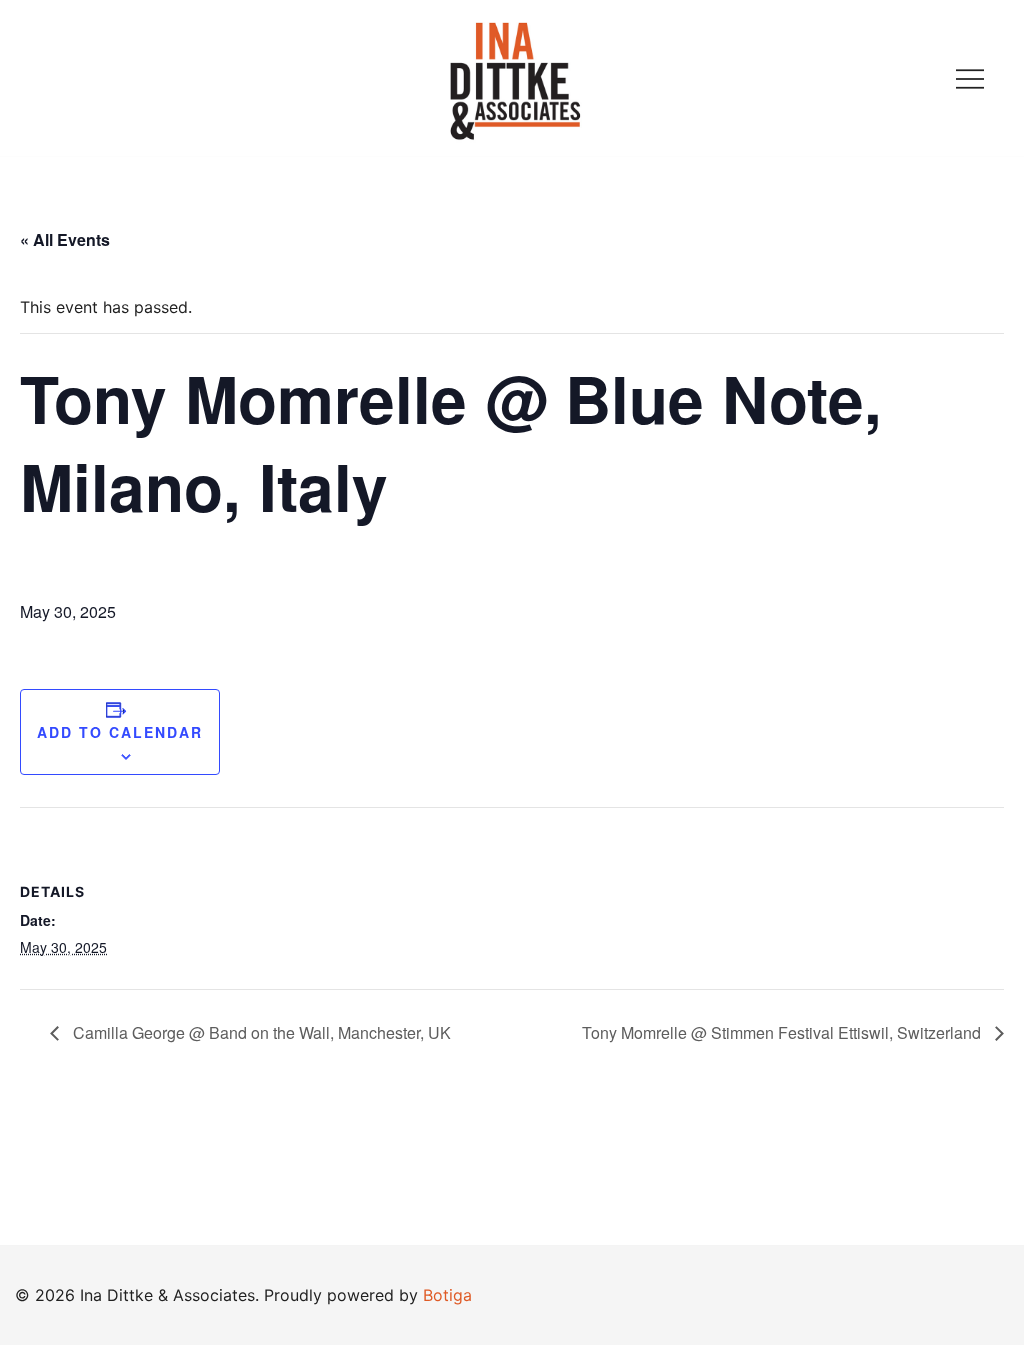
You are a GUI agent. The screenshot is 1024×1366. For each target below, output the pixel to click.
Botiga (447, 1295)
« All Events (65, 239)
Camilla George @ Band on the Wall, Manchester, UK (260, 1032)
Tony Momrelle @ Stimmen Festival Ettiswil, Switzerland (783, 1032)
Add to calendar (120, 732)
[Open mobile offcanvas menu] (970, 78)
